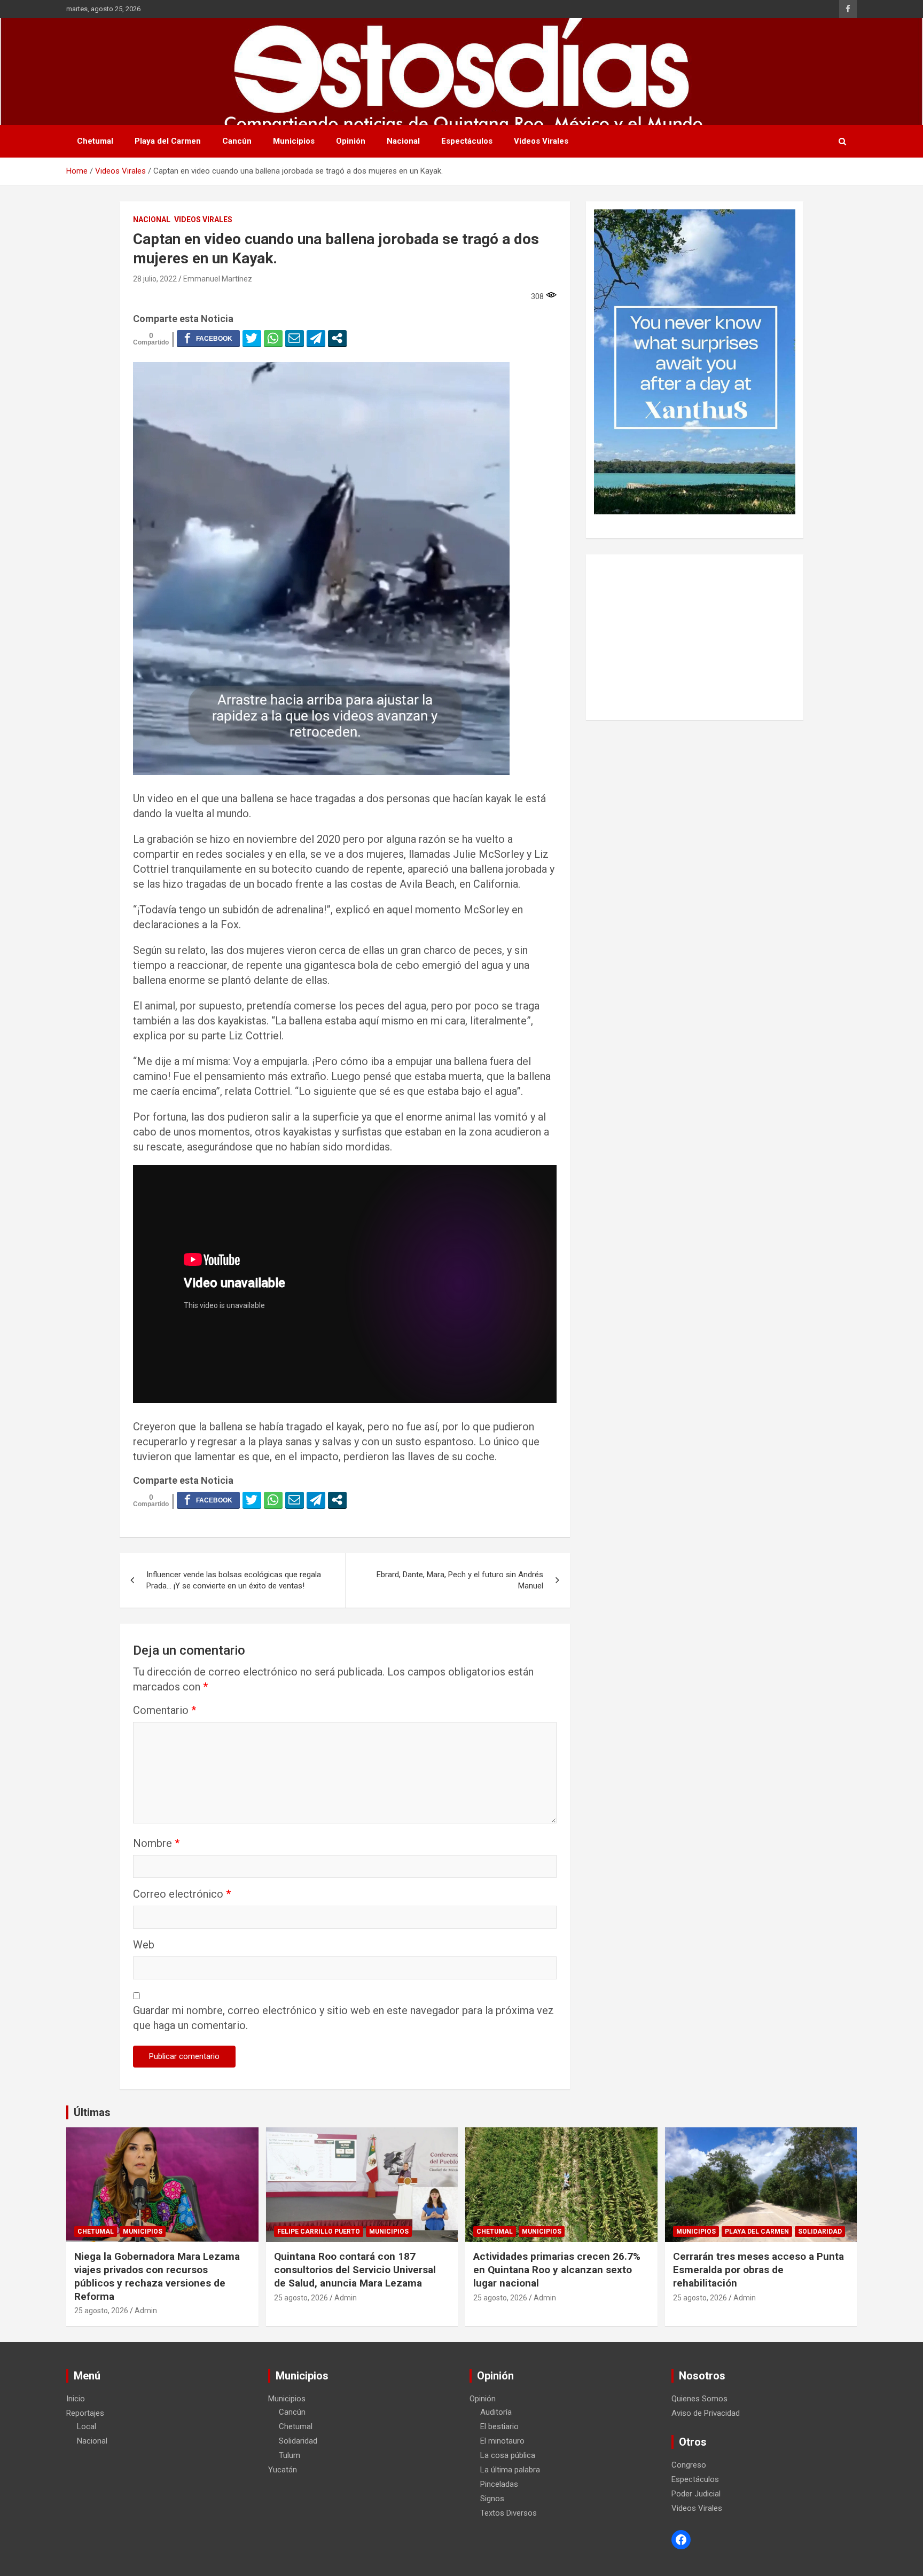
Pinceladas (499, 2484)
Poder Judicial (696, 2494)
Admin (146, 2311)
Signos (492, 2499)
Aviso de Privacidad (706, 2413)
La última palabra (510, 2470)
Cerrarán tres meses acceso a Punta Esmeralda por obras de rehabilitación (758, 2269)
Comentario (165, 1710)
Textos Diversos (509, 2513)
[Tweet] (252, 338)
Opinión (351, 141)
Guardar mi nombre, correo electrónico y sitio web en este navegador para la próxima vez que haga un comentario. (343, 2018)
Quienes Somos (699, 2399)
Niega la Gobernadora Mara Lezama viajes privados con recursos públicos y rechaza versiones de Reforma (157, 2276)
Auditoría (496, 2412)
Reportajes (85, 2413)
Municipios (294, 141)
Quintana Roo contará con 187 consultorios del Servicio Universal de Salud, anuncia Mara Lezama (355, 2269)
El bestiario (499, 2426)
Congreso (689, 2465)
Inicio (76, 2399)
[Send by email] (295, 338)
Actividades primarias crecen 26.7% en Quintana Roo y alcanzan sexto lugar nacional (557, 2269)
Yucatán (283, 2470)
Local (87, 2426)
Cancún (237, 141)
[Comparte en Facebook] (208, 338)
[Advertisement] (695, 637)
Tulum (290, 2455)
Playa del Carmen (168, 141)
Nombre (156, 1843)
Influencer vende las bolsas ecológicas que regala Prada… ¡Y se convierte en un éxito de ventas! (234, 1580)
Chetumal (95, 141)
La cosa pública (508, 2455)
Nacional (403, 141)
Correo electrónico (182, 1894)
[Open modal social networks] (337, 338)
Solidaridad (820, 2232)
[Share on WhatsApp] (273, 338)
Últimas (92, 2112)
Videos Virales (541, 141)
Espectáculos (467, 141)
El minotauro (502, 2441)
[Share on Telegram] (316, 338)
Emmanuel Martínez (218, 279)
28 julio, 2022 (155, 279)
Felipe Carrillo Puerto (319, 2232)
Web (144, 1945)
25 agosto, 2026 (101, 2311)
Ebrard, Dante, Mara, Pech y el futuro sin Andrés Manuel (460, 1580)
